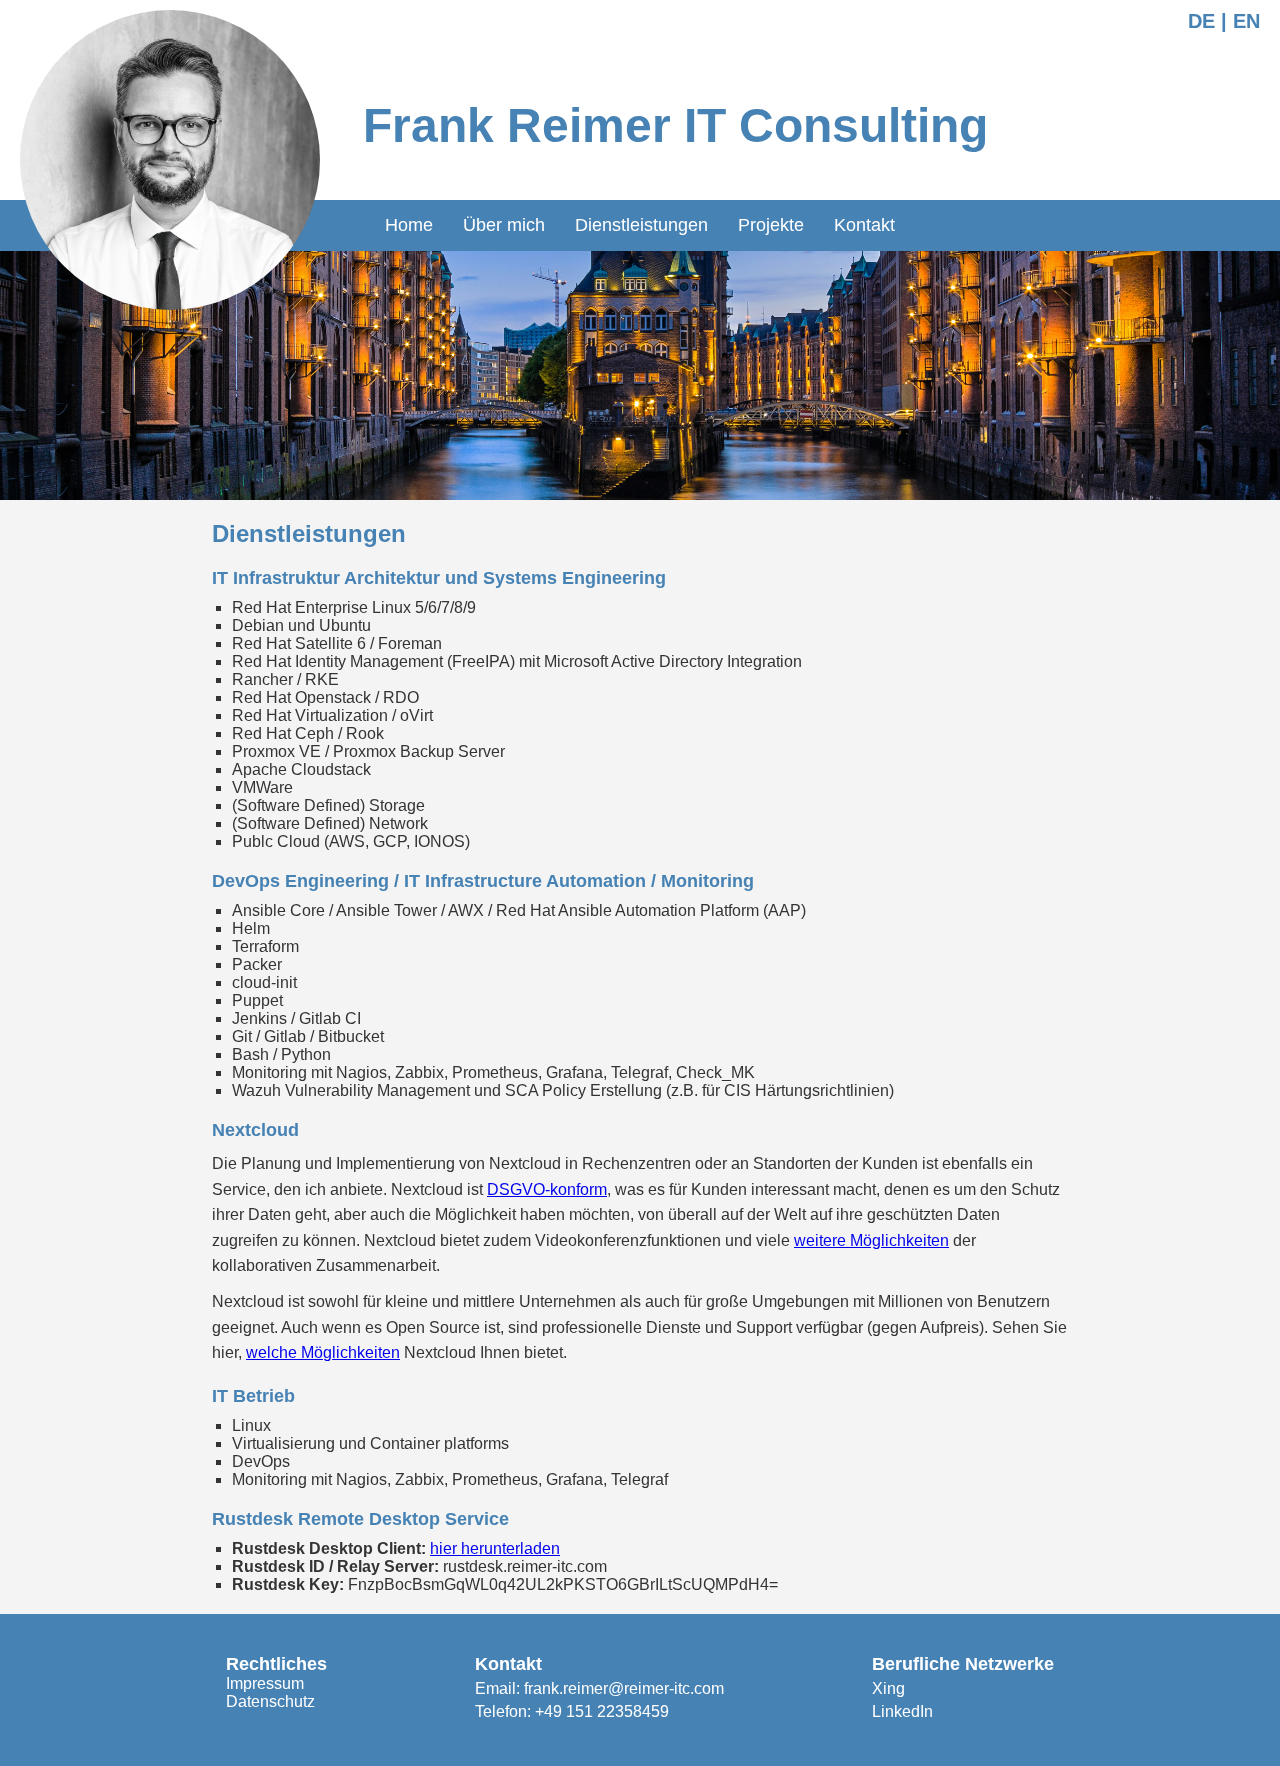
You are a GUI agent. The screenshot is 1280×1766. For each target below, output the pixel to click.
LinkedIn (902, 1711)
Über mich (504, 225)
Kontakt (864, 225)
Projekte (771, 225)
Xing (888, 1688)
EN (1246, 21)
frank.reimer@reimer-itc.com (624, 1688)
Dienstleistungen (641, 225)
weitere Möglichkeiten (871, 1240)
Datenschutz (270, 1701)
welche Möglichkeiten (323, 1352)
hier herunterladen (495, 1548)
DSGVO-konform (547, 1189)
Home (409, 225)
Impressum (265, 1683)
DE (1201, 21)
